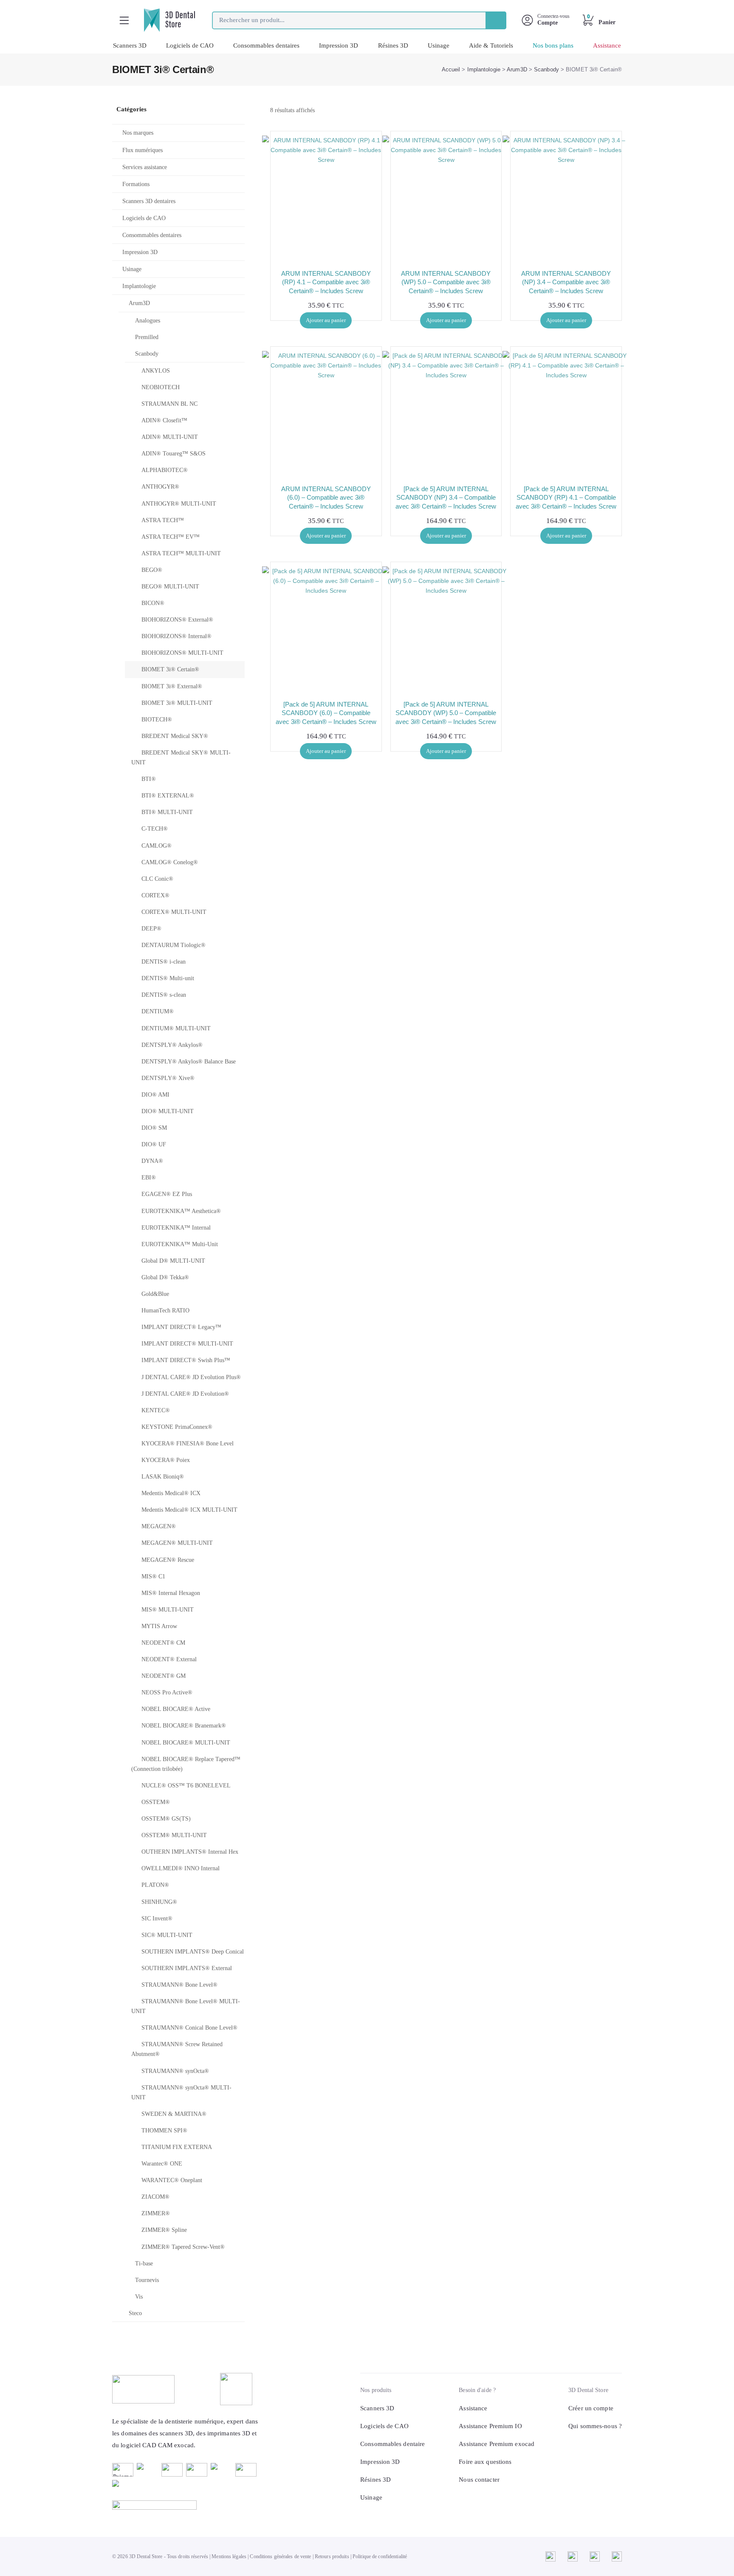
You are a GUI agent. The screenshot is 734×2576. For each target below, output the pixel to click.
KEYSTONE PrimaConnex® (177, 1427)
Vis (139, 2297)
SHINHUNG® (159, 1902)
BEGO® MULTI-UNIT (170, 587)
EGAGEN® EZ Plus (167, 1194)
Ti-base (144, 2264)
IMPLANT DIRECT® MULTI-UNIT (187, 1344)
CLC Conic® (157, 879)
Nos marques (138, 133)
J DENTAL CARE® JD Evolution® (185, 1394)
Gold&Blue (155, 1294)
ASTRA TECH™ (163, 520)
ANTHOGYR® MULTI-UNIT (179, 504)
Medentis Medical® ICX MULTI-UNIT (189, 1510)
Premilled (147, 337)
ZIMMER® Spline (164, 2230)
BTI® (149, 779)
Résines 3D (393, 45)
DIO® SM (154, 1128)
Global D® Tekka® (165, 1277)
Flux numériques (143, 150)
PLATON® (155, 1885)
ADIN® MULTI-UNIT (170, 437)
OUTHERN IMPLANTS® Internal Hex (190, 1852)
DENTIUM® (158, 1011)
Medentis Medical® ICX (171, 1493)
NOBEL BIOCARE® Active (176, 1709)
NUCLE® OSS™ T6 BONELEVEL (186, 1786)
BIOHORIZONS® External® (177, 620)
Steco (135, 2313)
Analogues (148, 321)
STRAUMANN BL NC (169, 404)
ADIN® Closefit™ (164, 420)
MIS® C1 (153, 1576)
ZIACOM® (155, 2197)
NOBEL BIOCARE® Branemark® (184, 1726)
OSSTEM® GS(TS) (166, 1819)
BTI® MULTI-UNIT (167, 812)
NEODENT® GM (164, 1676)
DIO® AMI (155, 1095)
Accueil (451, 69)
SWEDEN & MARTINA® (174, 2114)
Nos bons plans (553, 45)
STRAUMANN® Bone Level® (179, 1985)
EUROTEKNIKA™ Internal (176, 1228)
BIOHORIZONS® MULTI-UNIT (182, 653)
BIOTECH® (157, 720)
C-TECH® (155, 829)
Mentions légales (229, 2556)
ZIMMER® (156, 2213)
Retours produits (332, 2556)
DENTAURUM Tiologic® (174, 945)
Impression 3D (339, 45)
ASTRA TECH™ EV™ (171, 537)
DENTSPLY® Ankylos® (172, 1045)
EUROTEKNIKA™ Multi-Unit (180, 1244)
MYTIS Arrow (159, 1626)
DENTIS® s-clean (164, 995)
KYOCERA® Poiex (166, 1460)
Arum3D (517, 69)
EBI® (149, 1178)
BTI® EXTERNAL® (168, 796)
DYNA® (152, 1161)
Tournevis (147, 2280)
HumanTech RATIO (165, 1311)
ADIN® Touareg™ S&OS (174, 454)
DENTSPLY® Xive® (168, 1078)
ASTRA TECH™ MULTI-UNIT (181, 553)
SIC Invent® (157, 1919)
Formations (136, 184)
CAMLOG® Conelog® (170, 862)
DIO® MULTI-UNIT (168, 1111)
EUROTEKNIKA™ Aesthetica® (181, 1211)
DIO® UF (154, 1144)
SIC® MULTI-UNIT (167, 1935)
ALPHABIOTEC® (165, 470)
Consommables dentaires (266, 45)
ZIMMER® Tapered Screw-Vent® (183, 2247)
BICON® (153, 603)
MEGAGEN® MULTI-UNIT (177, 1543)
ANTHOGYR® (160, 487)
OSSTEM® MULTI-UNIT (174, 1835)
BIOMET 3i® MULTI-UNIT (177, 703)
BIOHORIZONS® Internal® (176, 636)
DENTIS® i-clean (164, 962)
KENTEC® (156, 1410)
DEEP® (151, 929)
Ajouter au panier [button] (326, 320)
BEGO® (152, 570)
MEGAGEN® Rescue (168, 1560)
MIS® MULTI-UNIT (168, 1610)
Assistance (607, 45)
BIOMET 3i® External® (172, 686)
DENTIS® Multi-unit (168, 978)
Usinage (439, 45)
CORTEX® (155, 895)
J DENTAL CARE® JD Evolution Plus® (191, 1377)
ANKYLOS (156, 371)
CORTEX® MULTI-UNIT (174, 912)
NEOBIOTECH (161, 387)
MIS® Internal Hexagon (171, 1593)
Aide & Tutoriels (491, 45)
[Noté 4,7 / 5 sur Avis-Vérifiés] (186, 2505)
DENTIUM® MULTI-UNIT (176, 1028)
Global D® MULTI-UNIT (173, 1261)
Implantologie (484, 69)
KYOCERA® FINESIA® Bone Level (188, 1444)
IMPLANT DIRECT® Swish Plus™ (186, 1360)
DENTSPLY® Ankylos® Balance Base (189, 1062)
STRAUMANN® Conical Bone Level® (189, 2028)
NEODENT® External (169, 1659)
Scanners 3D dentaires (149, 201)
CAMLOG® (157, 846)
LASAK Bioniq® (163, 1477)
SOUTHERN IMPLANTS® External (187, 1968)
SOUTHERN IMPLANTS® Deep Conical (193, 1952)
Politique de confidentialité (380, 2556)
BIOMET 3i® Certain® (170, 669)
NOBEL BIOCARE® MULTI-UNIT (186, 1743)
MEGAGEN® (159, 1526)
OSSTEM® (156, 1802)
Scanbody (546, 69)
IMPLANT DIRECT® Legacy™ (181, 1327)
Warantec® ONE (162, 2164)
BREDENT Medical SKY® (175, 736)
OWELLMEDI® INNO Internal (181, 1868)
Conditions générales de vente (280, 2556)
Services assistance (145, 167)
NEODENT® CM (163, 1643)
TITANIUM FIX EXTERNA (177, 2147)
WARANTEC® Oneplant (172, 2180)
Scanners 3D (130, 45)
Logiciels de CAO (190, 45)
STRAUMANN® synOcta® (175, 2071)
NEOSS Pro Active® (167, 1692)
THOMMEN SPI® (164, 2131)
